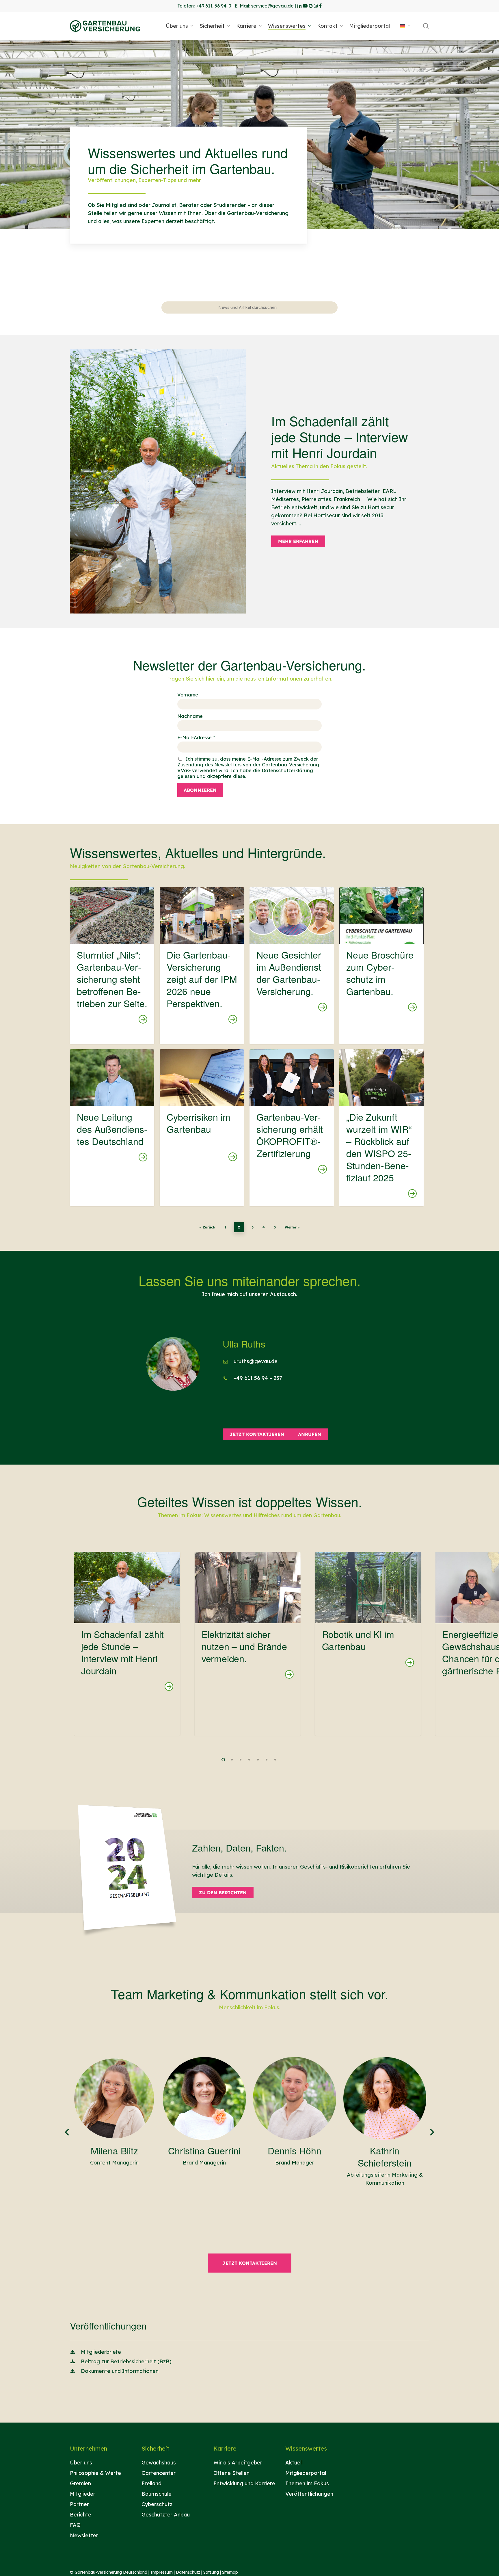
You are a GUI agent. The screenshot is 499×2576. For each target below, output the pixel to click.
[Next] (429, 2132)
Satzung (211, 2572)
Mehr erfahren (298, 541)
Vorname (188, 695)
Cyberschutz (157, 2504)
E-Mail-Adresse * (196, 737)
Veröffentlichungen (309, 2494)
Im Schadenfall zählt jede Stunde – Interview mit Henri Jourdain (122, 1652)
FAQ (75, 2525)
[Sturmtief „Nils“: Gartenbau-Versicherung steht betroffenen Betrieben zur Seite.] (112, 965)
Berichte (81, 2515)
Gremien (80, 2483)
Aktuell (294, 2463)
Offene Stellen (231, 2473)
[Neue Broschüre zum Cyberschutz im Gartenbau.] (381, 965)
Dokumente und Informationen (120, 2371)
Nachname (190, 716)
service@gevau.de (272, 6)
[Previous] (70, 2132)
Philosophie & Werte (95, 2473)
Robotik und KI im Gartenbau (358, 1640)
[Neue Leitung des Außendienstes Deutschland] (112, 1128)
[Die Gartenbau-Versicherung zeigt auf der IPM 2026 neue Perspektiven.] (202, 965)
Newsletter (84, 2535)
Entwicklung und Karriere (244, 2483)
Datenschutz (188, 2572)
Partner (79, 2504)
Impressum (162, 2572)
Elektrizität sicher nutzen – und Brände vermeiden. (244, 1646)
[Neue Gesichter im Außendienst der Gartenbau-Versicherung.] (292, 965)
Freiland (151, 2483)
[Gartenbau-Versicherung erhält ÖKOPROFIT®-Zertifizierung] (292, 1128)
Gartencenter (159, 2473)
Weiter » (292, 1227)
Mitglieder (83, 2494)
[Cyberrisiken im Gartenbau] (202, 1128)
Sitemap (230, 2572)
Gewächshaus (159, 2463)
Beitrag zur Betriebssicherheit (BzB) (126, 2361)
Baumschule (157, 2494)
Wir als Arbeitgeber (238, 2463)
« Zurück (207, 1227)
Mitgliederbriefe (101, 2352)
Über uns (81, 2463)
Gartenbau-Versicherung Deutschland (111, 2572)
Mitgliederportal (306, 2473)
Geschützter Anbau (166, 2515)
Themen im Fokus (307, 2483)
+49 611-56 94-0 (214, 6)
